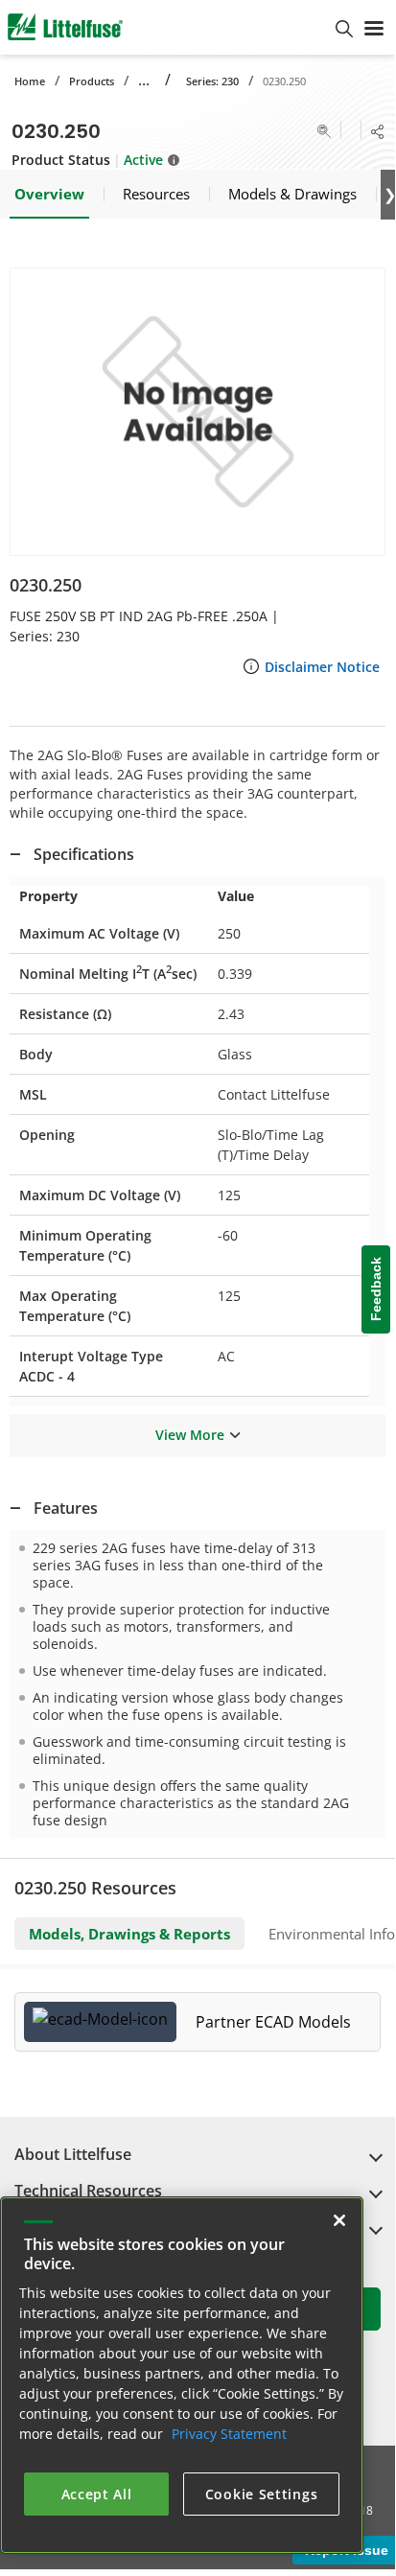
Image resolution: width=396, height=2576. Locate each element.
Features (66, 1508)
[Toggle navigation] (374, 27)
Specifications (84, 854)
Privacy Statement (229, 2434)
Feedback (376, 1290)
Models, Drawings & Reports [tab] (129, 1934)
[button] (198, 412)
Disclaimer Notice (322, 667)
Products (92, 81)
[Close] (339, 2220)
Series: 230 (212, 81)
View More (190, 1435)
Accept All (97, 2494)
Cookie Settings (262, 2494)
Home (30, 81)
